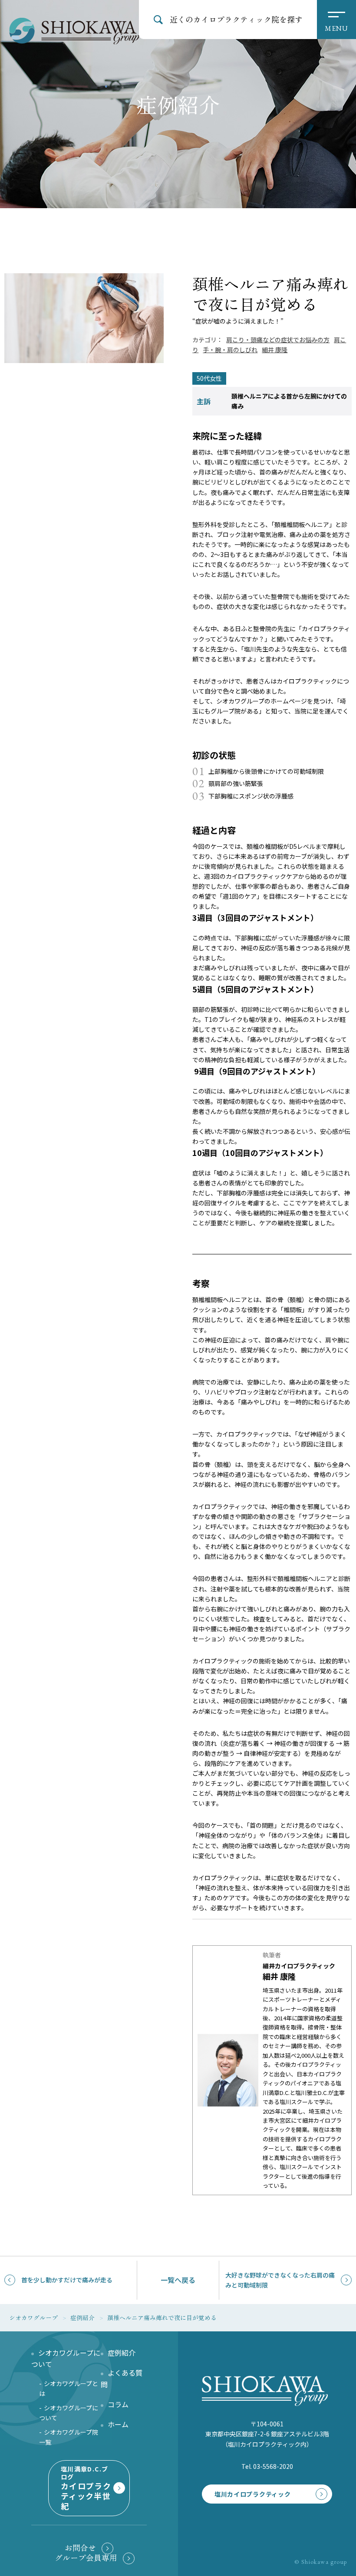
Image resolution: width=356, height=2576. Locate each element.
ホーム (118, 2424)
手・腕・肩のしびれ (230, 350)
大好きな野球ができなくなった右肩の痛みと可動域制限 (280, 2280)
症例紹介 (122, 2353)
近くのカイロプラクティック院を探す (236, 19)
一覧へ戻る (178, 2280)
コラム (118, 2404)
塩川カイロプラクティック (252, 2494)
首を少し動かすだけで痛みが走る (67, 2280)
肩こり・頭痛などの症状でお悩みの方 (278, 340)
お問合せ (80, 2548)
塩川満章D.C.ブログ (86, 2488)
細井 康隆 (275, 350)
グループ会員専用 (86, 2558)
